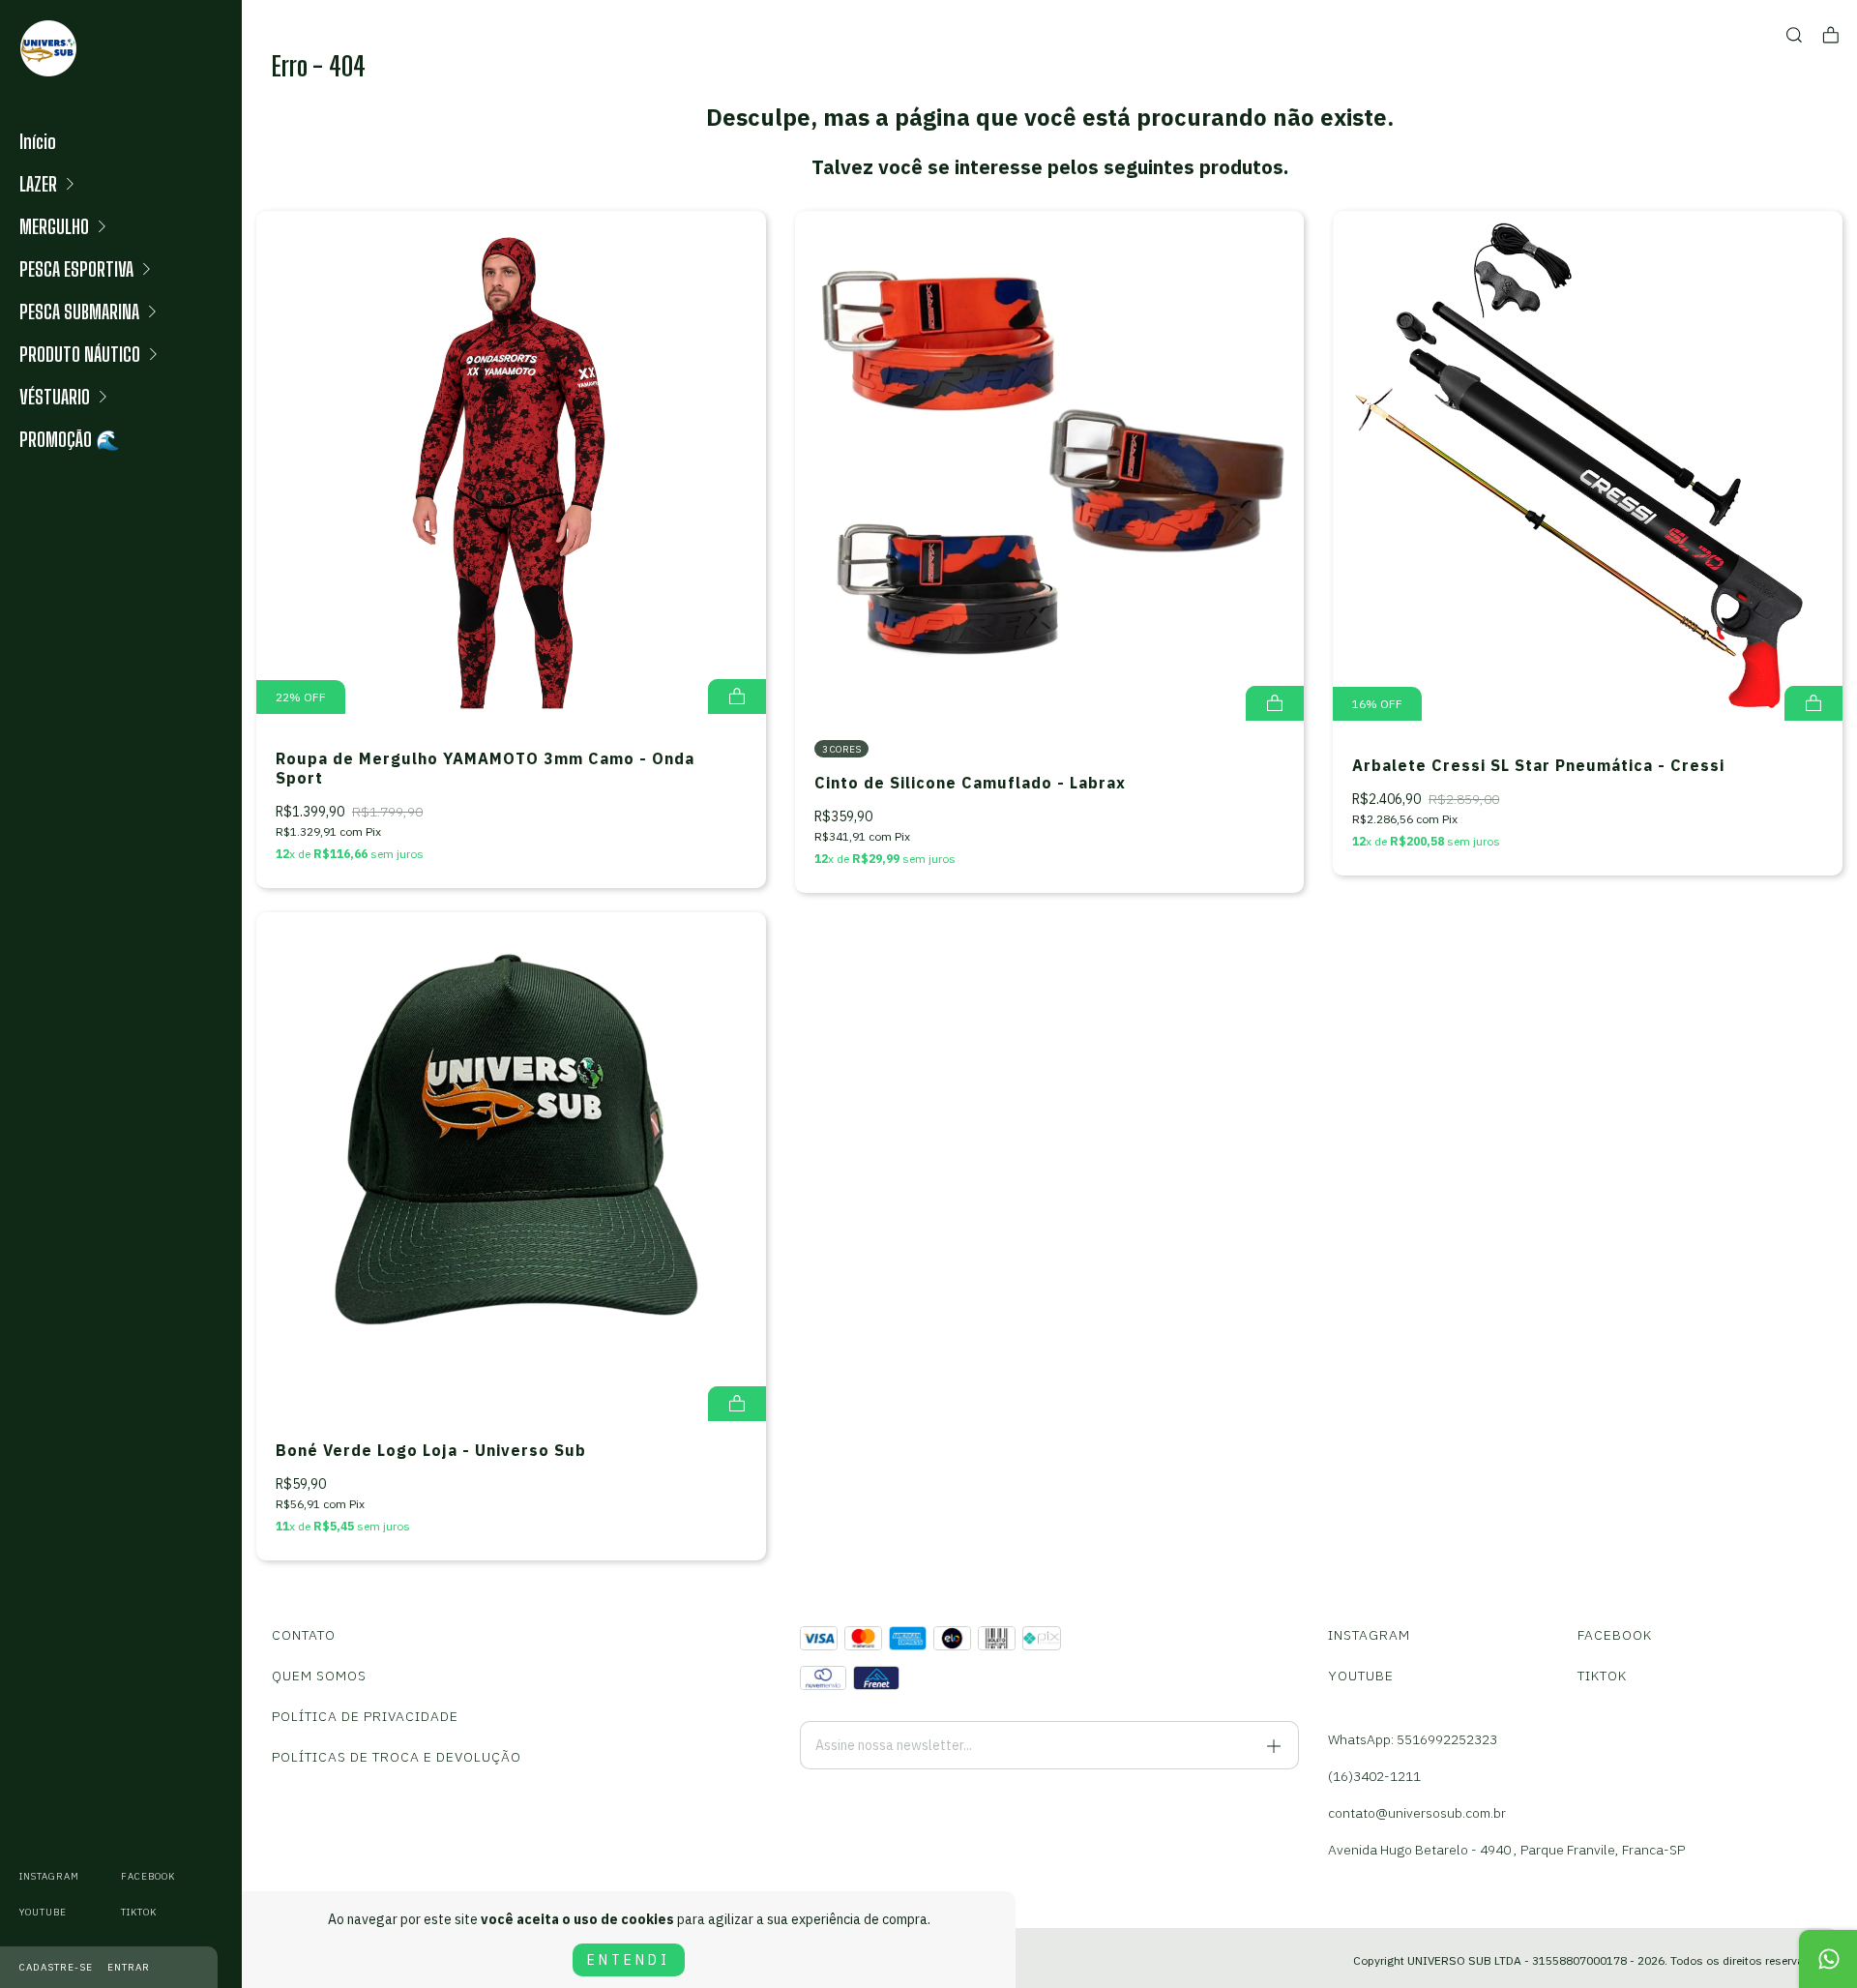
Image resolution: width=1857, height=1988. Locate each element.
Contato (304, 1635)
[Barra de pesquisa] (1794, 35)
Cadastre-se (56, 1967)
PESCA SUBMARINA (79, 312)
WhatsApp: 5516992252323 (1413, 1739)
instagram (49, 1876)
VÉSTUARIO (55, 397)
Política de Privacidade (365, 1716)
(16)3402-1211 (1374, 1776)
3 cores (841, 749)
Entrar (129, 1967)
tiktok (139, 1912)
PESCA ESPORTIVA (76, 269)
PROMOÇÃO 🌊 (70, 439)
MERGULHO (54, 226)
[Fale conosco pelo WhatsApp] (1828, 1959)
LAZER (38, 184)
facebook (148, 1876)
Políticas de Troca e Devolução (397, 1757)
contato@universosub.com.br (1417, 1813)
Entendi (629, 1960)
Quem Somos (319, 1676)
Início (38, 141)
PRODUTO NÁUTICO (80, 354)
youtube (43, 1912)
